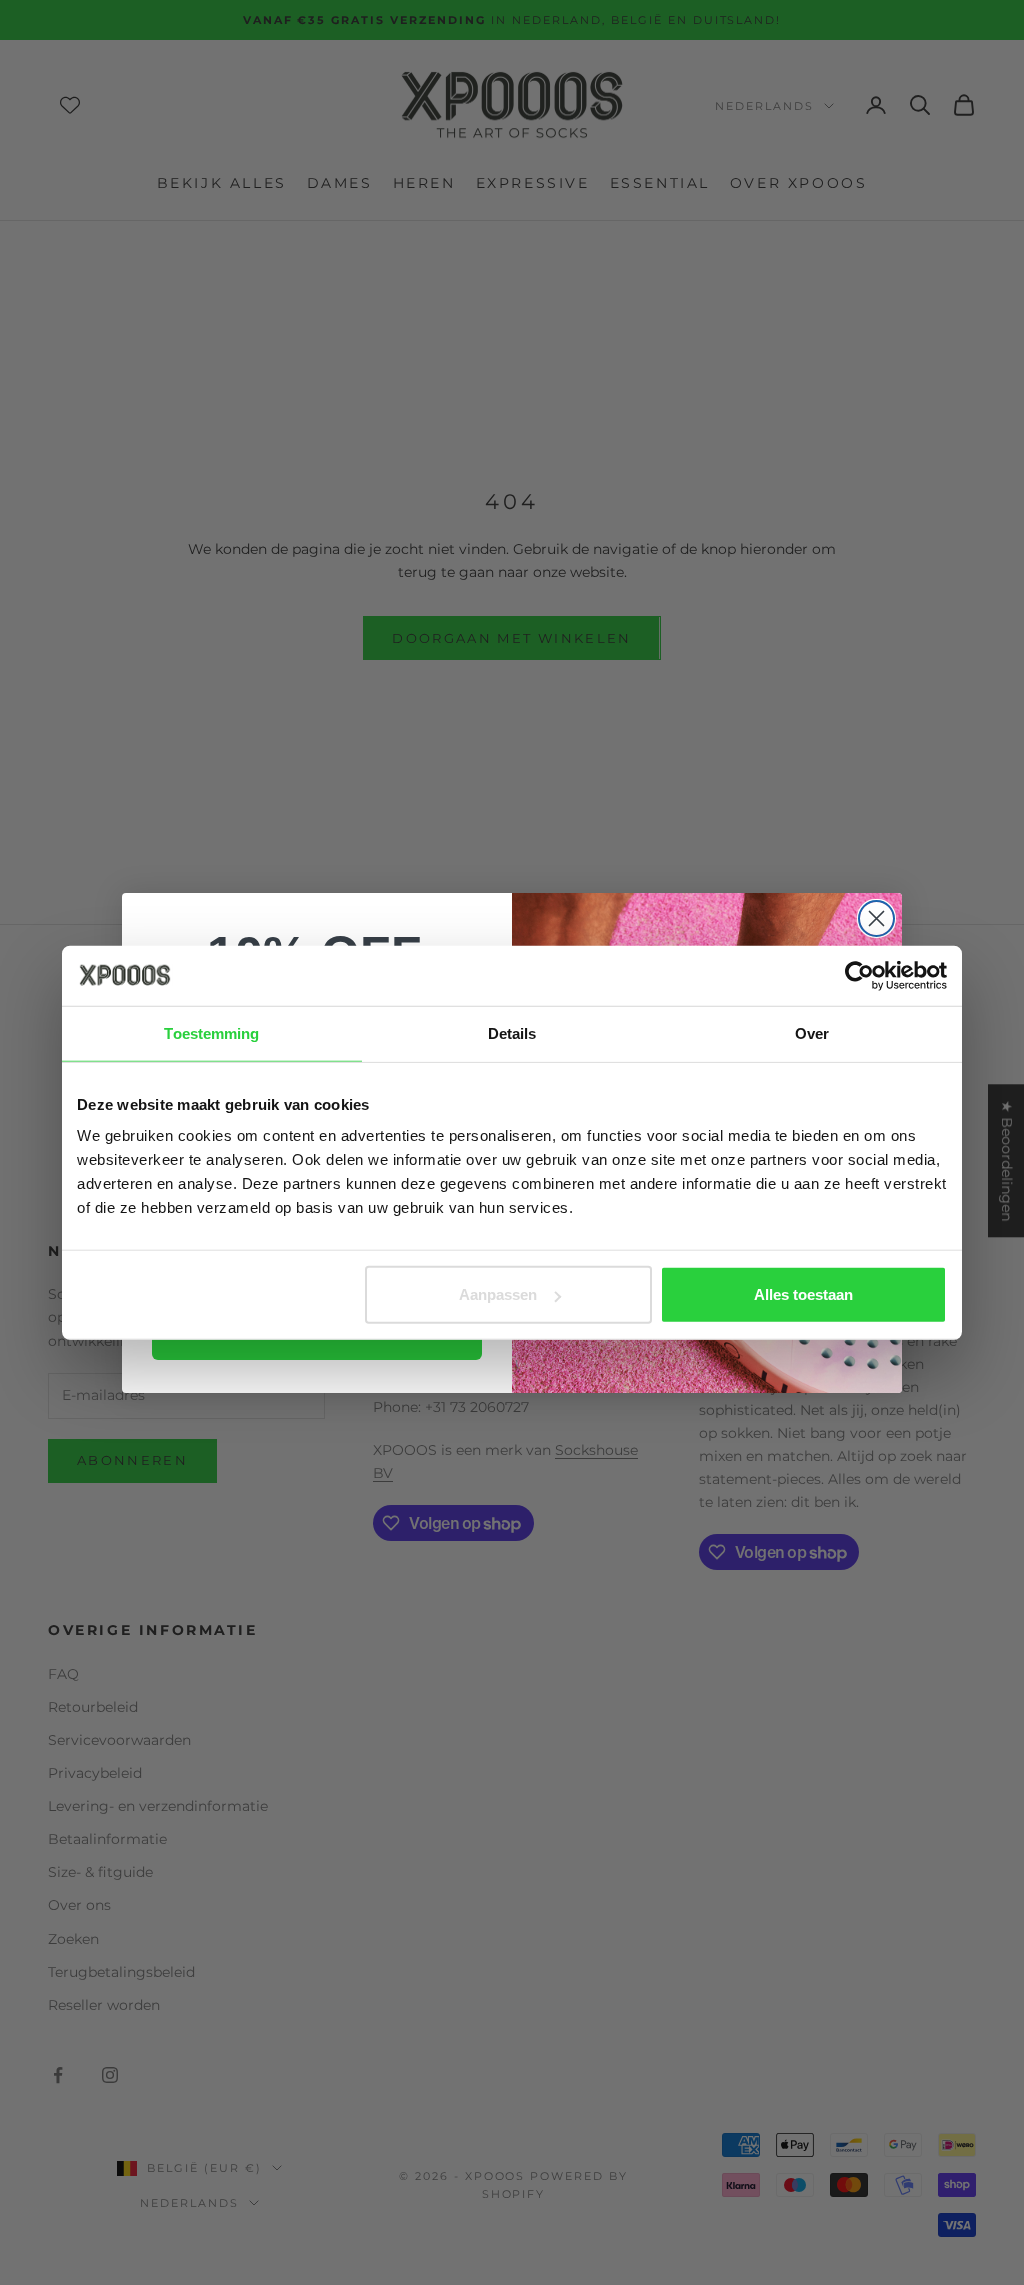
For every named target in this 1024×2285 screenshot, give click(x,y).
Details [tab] (512, 1032)
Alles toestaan (803, 1294)
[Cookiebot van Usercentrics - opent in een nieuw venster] (859, 975)
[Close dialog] (876, 918)
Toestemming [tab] (211, 1032)
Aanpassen (498, 1294)
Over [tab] (812, 1032)
